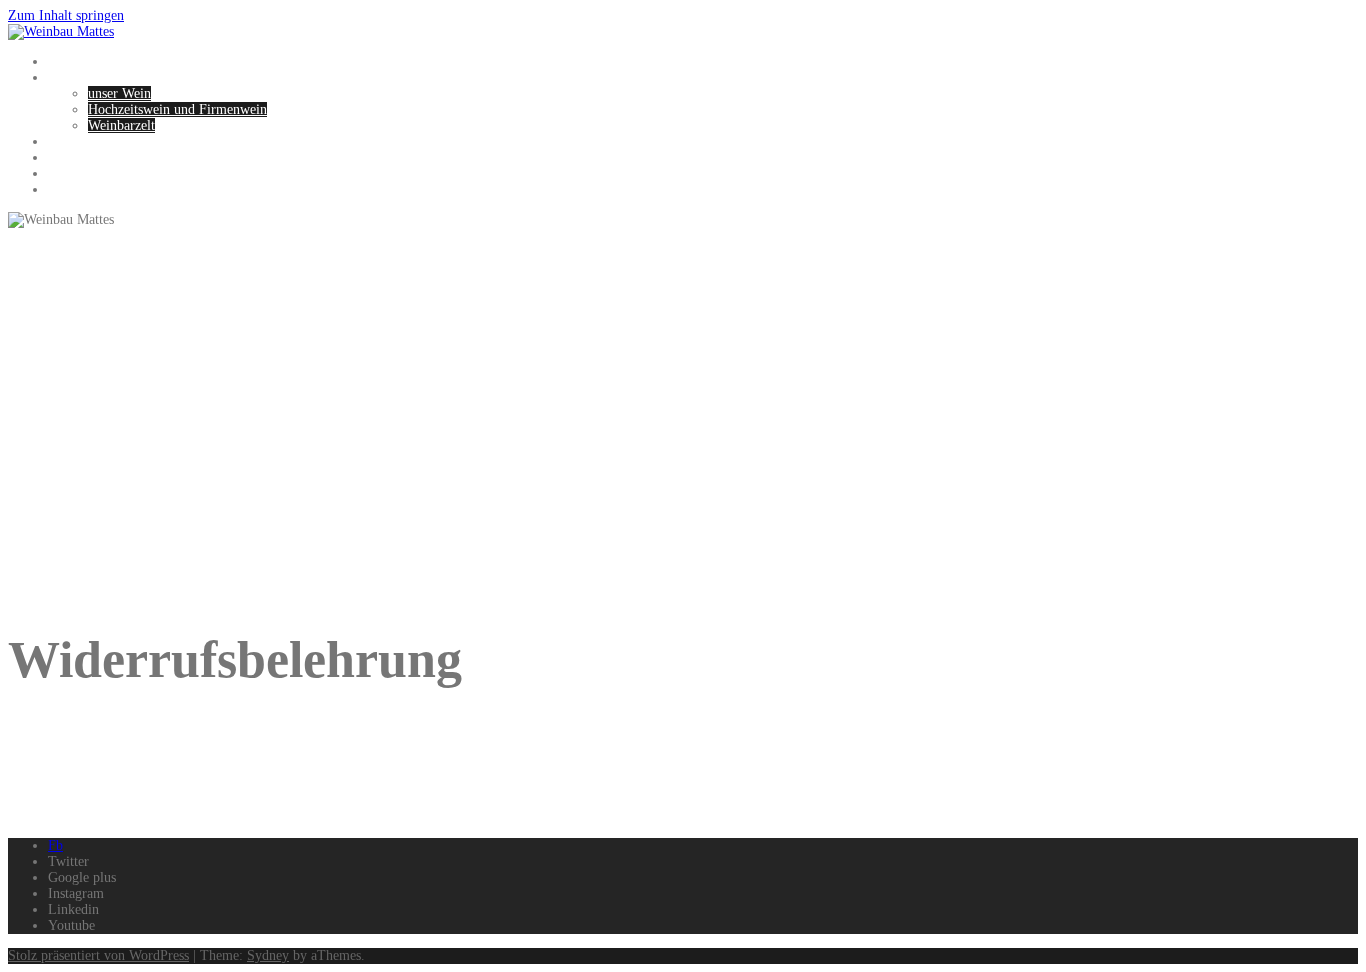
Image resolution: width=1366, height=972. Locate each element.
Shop (62, 173)
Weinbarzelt (121, 125)
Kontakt (70, 189)
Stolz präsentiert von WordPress (98, 955)
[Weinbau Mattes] (61, 31)
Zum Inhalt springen (66, 15)
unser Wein (119, 93)
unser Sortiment (93, 157)
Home (65, 61)
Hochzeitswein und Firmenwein (177, 109)
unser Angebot (88, 77)
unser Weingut (88, 141)
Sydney (268, 955)
